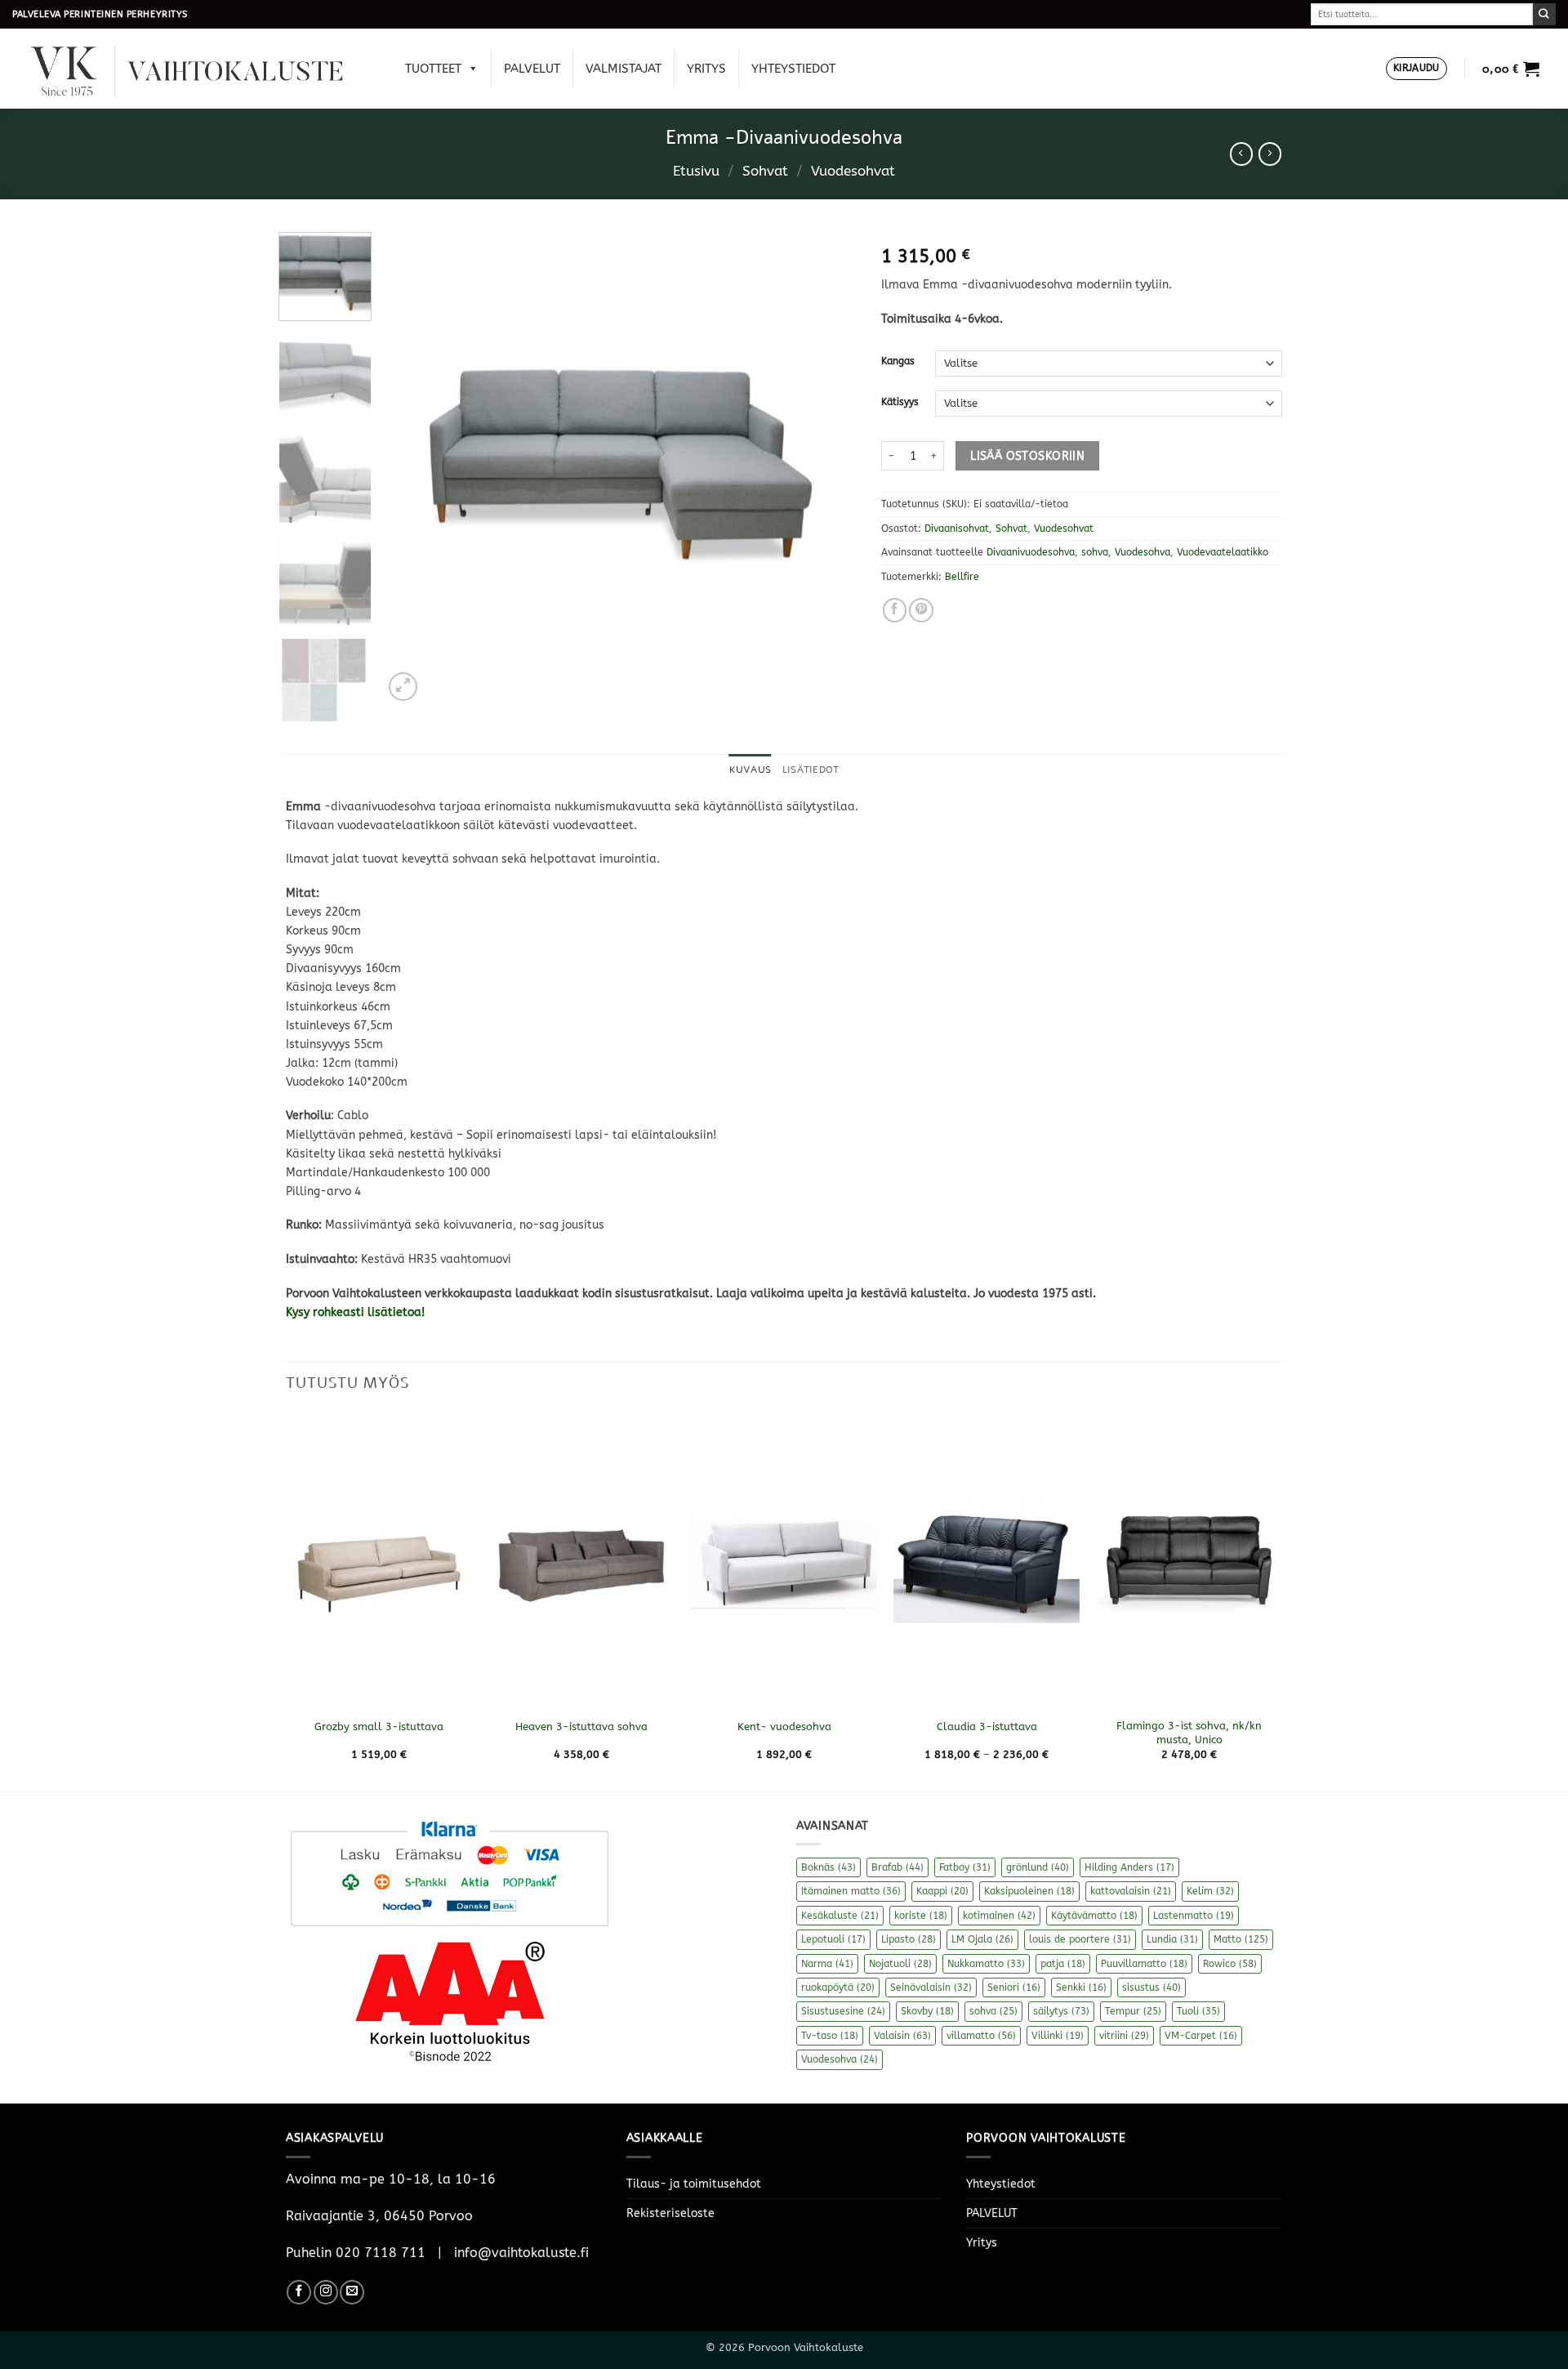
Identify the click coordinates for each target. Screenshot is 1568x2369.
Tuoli (1198, 2011)
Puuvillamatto (1144, 1964)
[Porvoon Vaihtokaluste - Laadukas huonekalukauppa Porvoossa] (198, 69)
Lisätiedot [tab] (811, 770)
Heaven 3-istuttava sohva (581, 1727)
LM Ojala (982, 1939)
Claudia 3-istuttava (987, 1727)
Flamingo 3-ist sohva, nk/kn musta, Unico (1189, 1733)
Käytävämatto (1094, 1916)
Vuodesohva (1143, 552)
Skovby (927, 2011)
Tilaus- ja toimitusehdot (694, 2184)
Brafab (898, 1867)
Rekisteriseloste (670, 2213)
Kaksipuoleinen (1029, 1891)
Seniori (1014, 1988)
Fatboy (965, 1867)
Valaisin (902, 2036)
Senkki (1081, 1988)
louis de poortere (1080, 1939)
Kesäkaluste (840, 1916)
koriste (921, 1916)
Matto (1241, 1939)
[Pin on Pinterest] (921, 610)
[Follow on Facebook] (299, 2292)
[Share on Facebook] (895, 610)
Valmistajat (624, 69)
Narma (827, 1964)
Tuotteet (433, 69)
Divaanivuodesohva (1031, 552)
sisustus (1151, 1988)
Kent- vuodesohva (784, 1727)
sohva (1095, 552)
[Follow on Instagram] (326, 2292)
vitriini (1124, 2036)
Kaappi (942, 1891)
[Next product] (1241, 154)
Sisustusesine (843, 2011)
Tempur (1133, 2011)
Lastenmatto (1194, 1916)
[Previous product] (1270, 154)
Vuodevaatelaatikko (1223, 552)
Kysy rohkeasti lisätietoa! (357, 1312)
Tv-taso (830, 2036)
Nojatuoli (900, 1964)
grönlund (1038, 1867)
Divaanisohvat (957, 529)
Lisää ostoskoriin (1027, 456)
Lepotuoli (833, 1939)
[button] (1417, 69)
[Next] (827, 468)
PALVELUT (532, 69)
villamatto (981, 2036)
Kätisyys (900, 402)
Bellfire (962, 577)
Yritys (706, 69)
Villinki (1058, 2036)
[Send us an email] (352, 2292)
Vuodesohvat (853, 171)
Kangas (898, 361)
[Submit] (1544, 14)
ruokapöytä (838, 1988)
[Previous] (413, 468)
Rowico (1230, 1964)
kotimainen (999, 1916)
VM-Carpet (1201, 2036)
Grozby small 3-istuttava (379, 1727)
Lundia (1172, 1939)
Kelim (1210, 1891)
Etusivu (696, 171)
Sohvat (765, 171)
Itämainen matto (851, 1891)
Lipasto (909, 1939)
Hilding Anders (1129, 1867)
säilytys (1061, 2011)
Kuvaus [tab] (750, 770)
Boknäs (829, 1867)
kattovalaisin (1131, 1891)
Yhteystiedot (793, 69)
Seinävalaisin (931, 1988)
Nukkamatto (986, 1964)
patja (1063, 1964)
